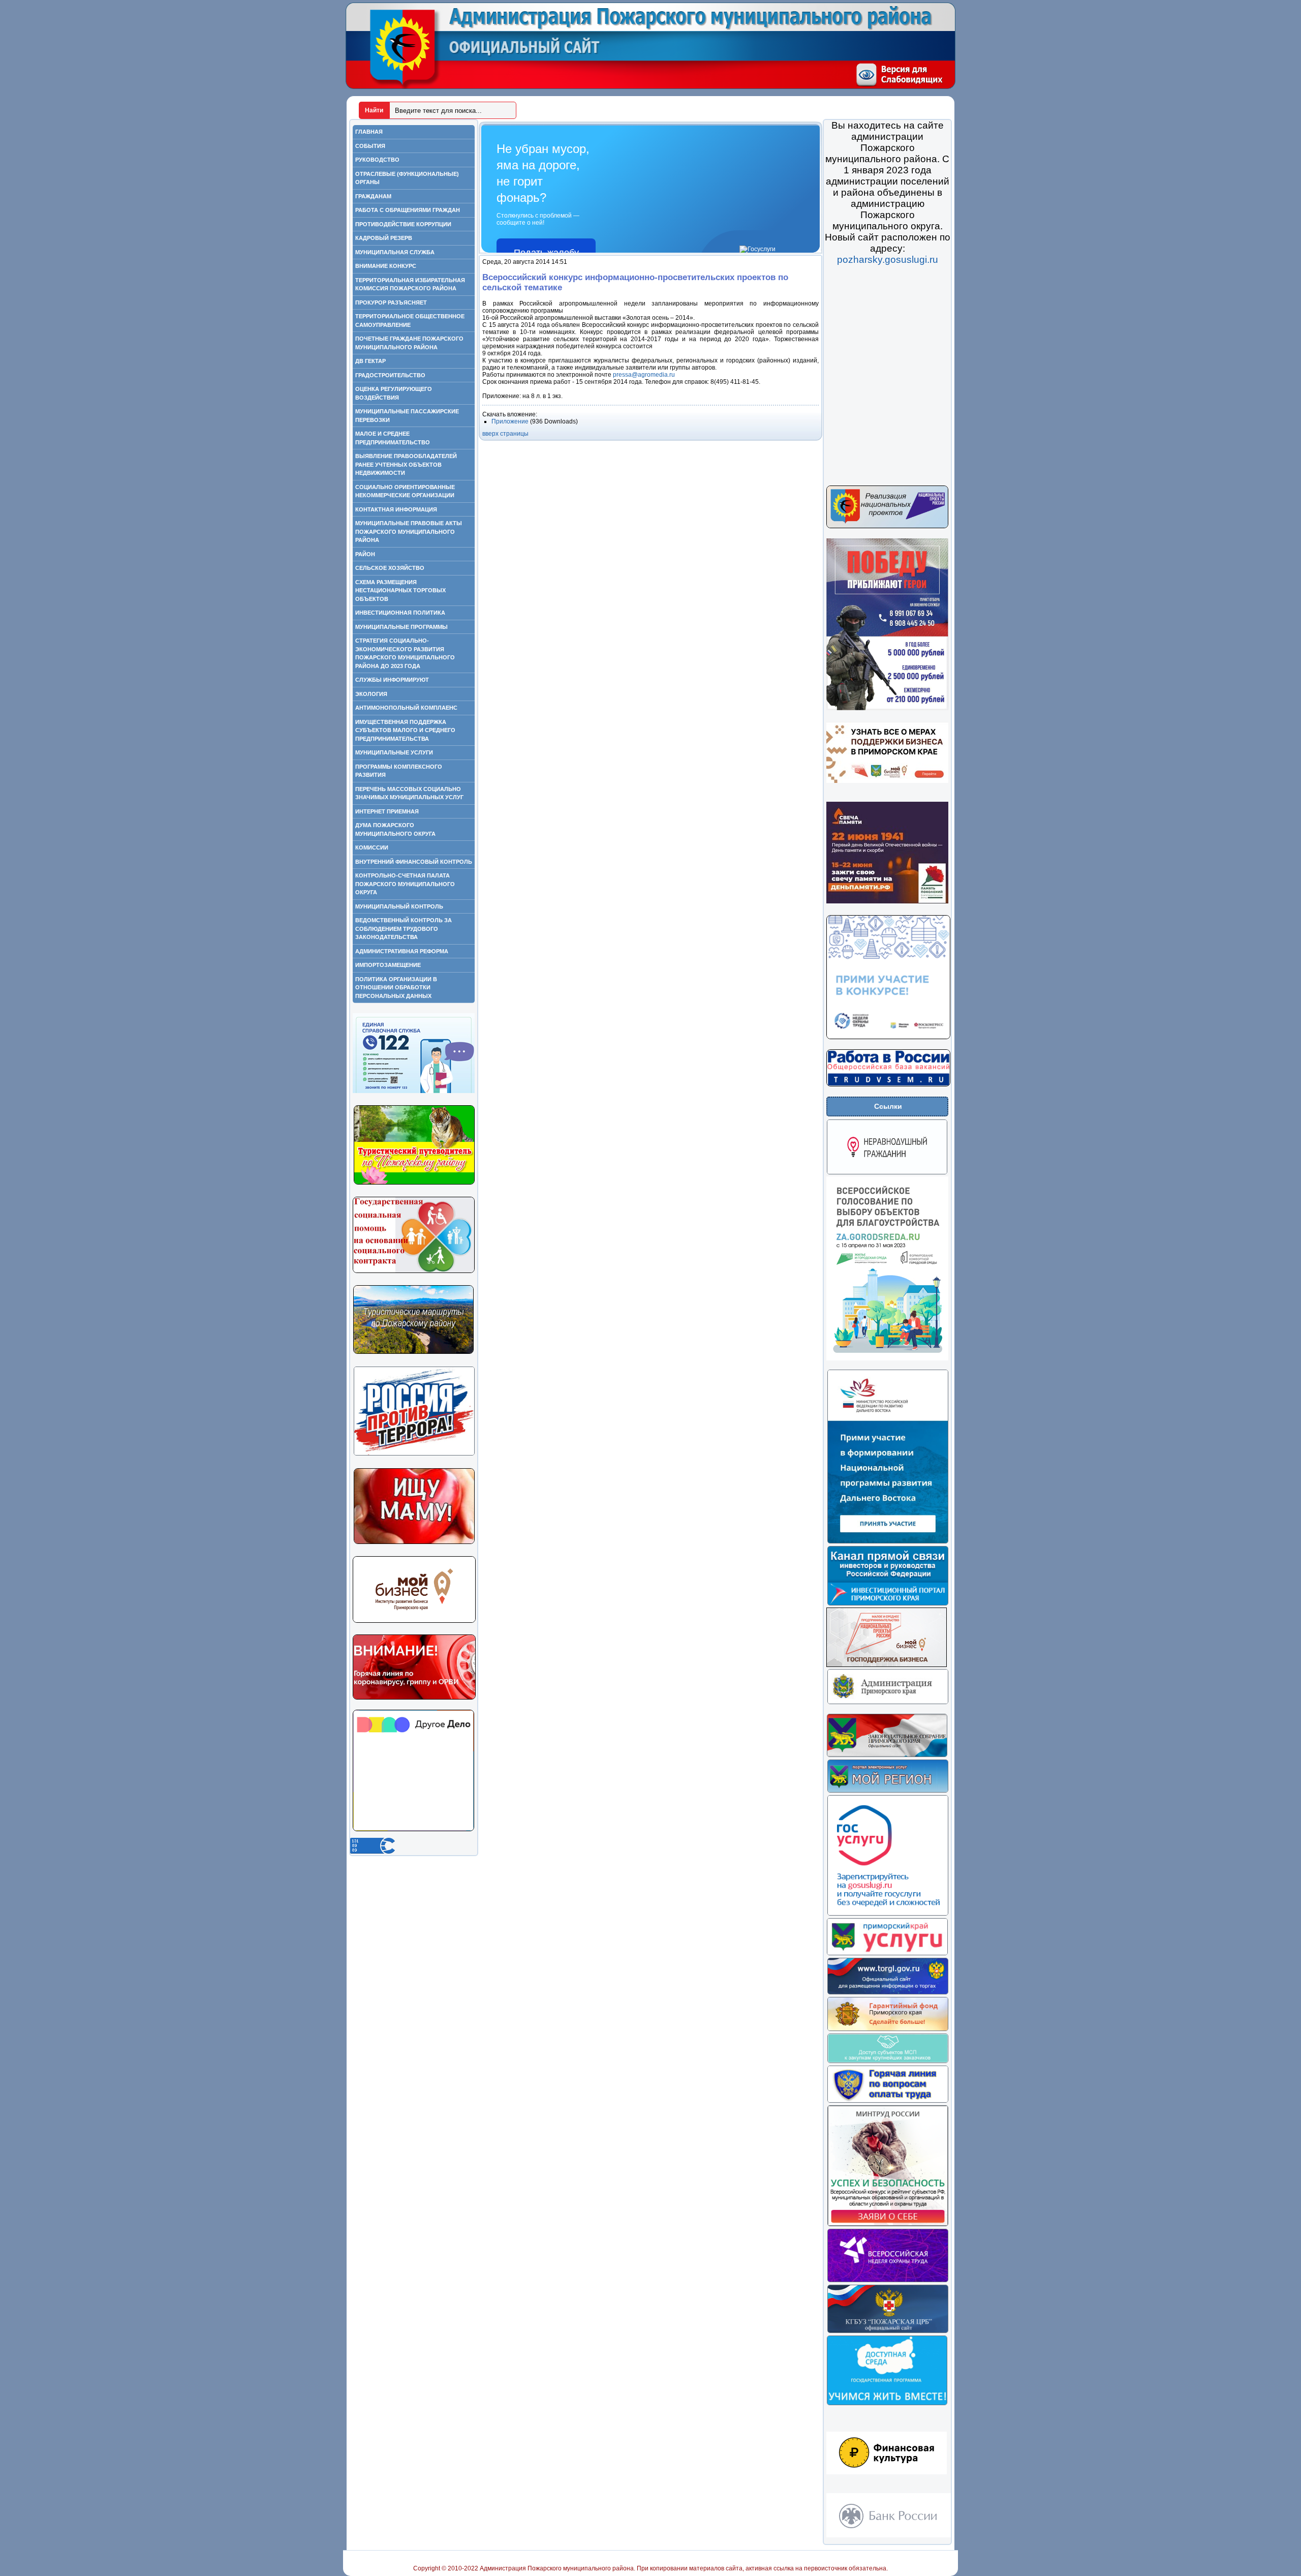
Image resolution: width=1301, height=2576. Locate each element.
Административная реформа (402, 951)
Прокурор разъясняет (391, 302)
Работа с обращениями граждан (408, 210)
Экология (371, 694)
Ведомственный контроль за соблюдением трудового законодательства (404, 929)
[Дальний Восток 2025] (888, 1542)
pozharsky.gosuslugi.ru (888, 260)
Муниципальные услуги (394, 752)
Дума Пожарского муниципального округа (395, 829)
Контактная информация (396, 509)
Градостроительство (390, 375)
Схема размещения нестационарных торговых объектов (400, 590)
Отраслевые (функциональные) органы (407, 178)
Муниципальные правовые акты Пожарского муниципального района (409, 532)
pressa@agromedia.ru (644, 375)
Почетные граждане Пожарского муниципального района (409, 343)
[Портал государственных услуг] (888, 1914)
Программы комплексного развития (399, 771)
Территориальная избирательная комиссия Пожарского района (410, 284)
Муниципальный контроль (399, 906)
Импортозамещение (388, 965)
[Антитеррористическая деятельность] (414, 1454)
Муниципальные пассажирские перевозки (407, 416)
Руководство (377, 160)
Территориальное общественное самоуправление (410, 321)
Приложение (511, 421)
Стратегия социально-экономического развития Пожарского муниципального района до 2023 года (405, 653)
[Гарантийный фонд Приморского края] (888, 2029)
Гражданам (373, 196)
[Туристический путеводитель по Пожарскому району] (414, 1183)
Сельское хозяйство (390, 568)
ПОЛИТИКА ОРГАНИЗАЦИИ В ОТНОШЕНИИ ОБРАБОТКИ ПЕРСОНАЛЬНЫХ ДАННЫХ (396, 988)
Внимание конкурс (386, 266)
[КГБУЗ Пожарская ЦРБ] (888, 2331)
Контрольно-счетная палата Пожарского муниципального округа (405, 884)
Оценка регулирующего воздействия (394, 393)
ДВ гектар (370, 361)
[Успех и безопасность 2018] (888, 2225)
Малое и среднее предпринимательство (393, 438)
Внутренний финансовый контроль (414, 862)
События (370, 146)
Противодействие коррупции (403, 224)
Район (365, 554)
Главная (369, 132)
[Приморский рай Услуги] (887, 1954)
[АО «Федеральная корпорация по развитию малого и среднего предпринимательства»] (888, 2062)
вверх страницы (505, 434)
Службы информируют (392, 680)
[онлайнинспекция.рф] (888, 2101)
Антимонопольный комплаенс (406, 708)
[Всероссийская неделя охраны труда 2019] (888, 2281)
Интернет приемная (387, 811)
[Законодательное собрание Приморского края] (887, 1755)
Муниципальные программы (401, 627)
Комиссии (372, 847)
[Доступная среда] (887, 2404)
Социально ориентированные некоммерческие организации (405, 491)
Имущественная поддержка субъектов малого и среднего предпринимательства (405, 730)
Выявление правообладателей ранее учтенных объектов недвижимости (406, 464)
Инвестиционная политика (400, 613)
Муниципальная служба (395, 252)
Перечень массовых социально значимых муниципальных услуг (409, 793)
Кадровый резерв (384, 238)
